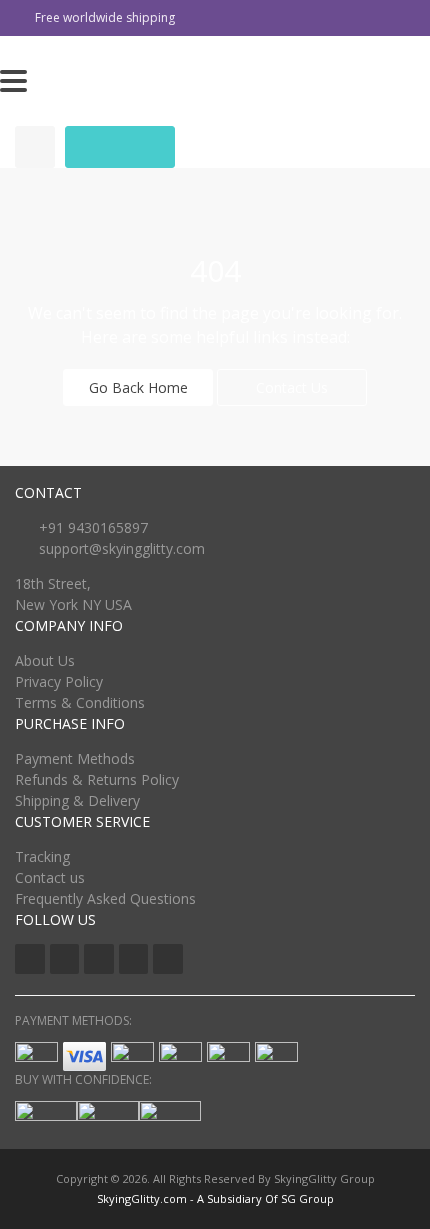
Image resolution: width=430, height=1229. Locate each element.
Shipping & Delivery (77, 800)
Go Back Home (138, 387)
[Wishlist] (35, 147)
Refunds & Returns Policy (97, 779)
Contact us (50, 877)
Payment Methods (75, 758)
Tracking (42, 856)
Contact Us (292, 387)
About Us (45, 660)
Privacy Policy (59, 681)
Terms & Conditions (80, 702)
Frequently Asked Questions (105, 898)
